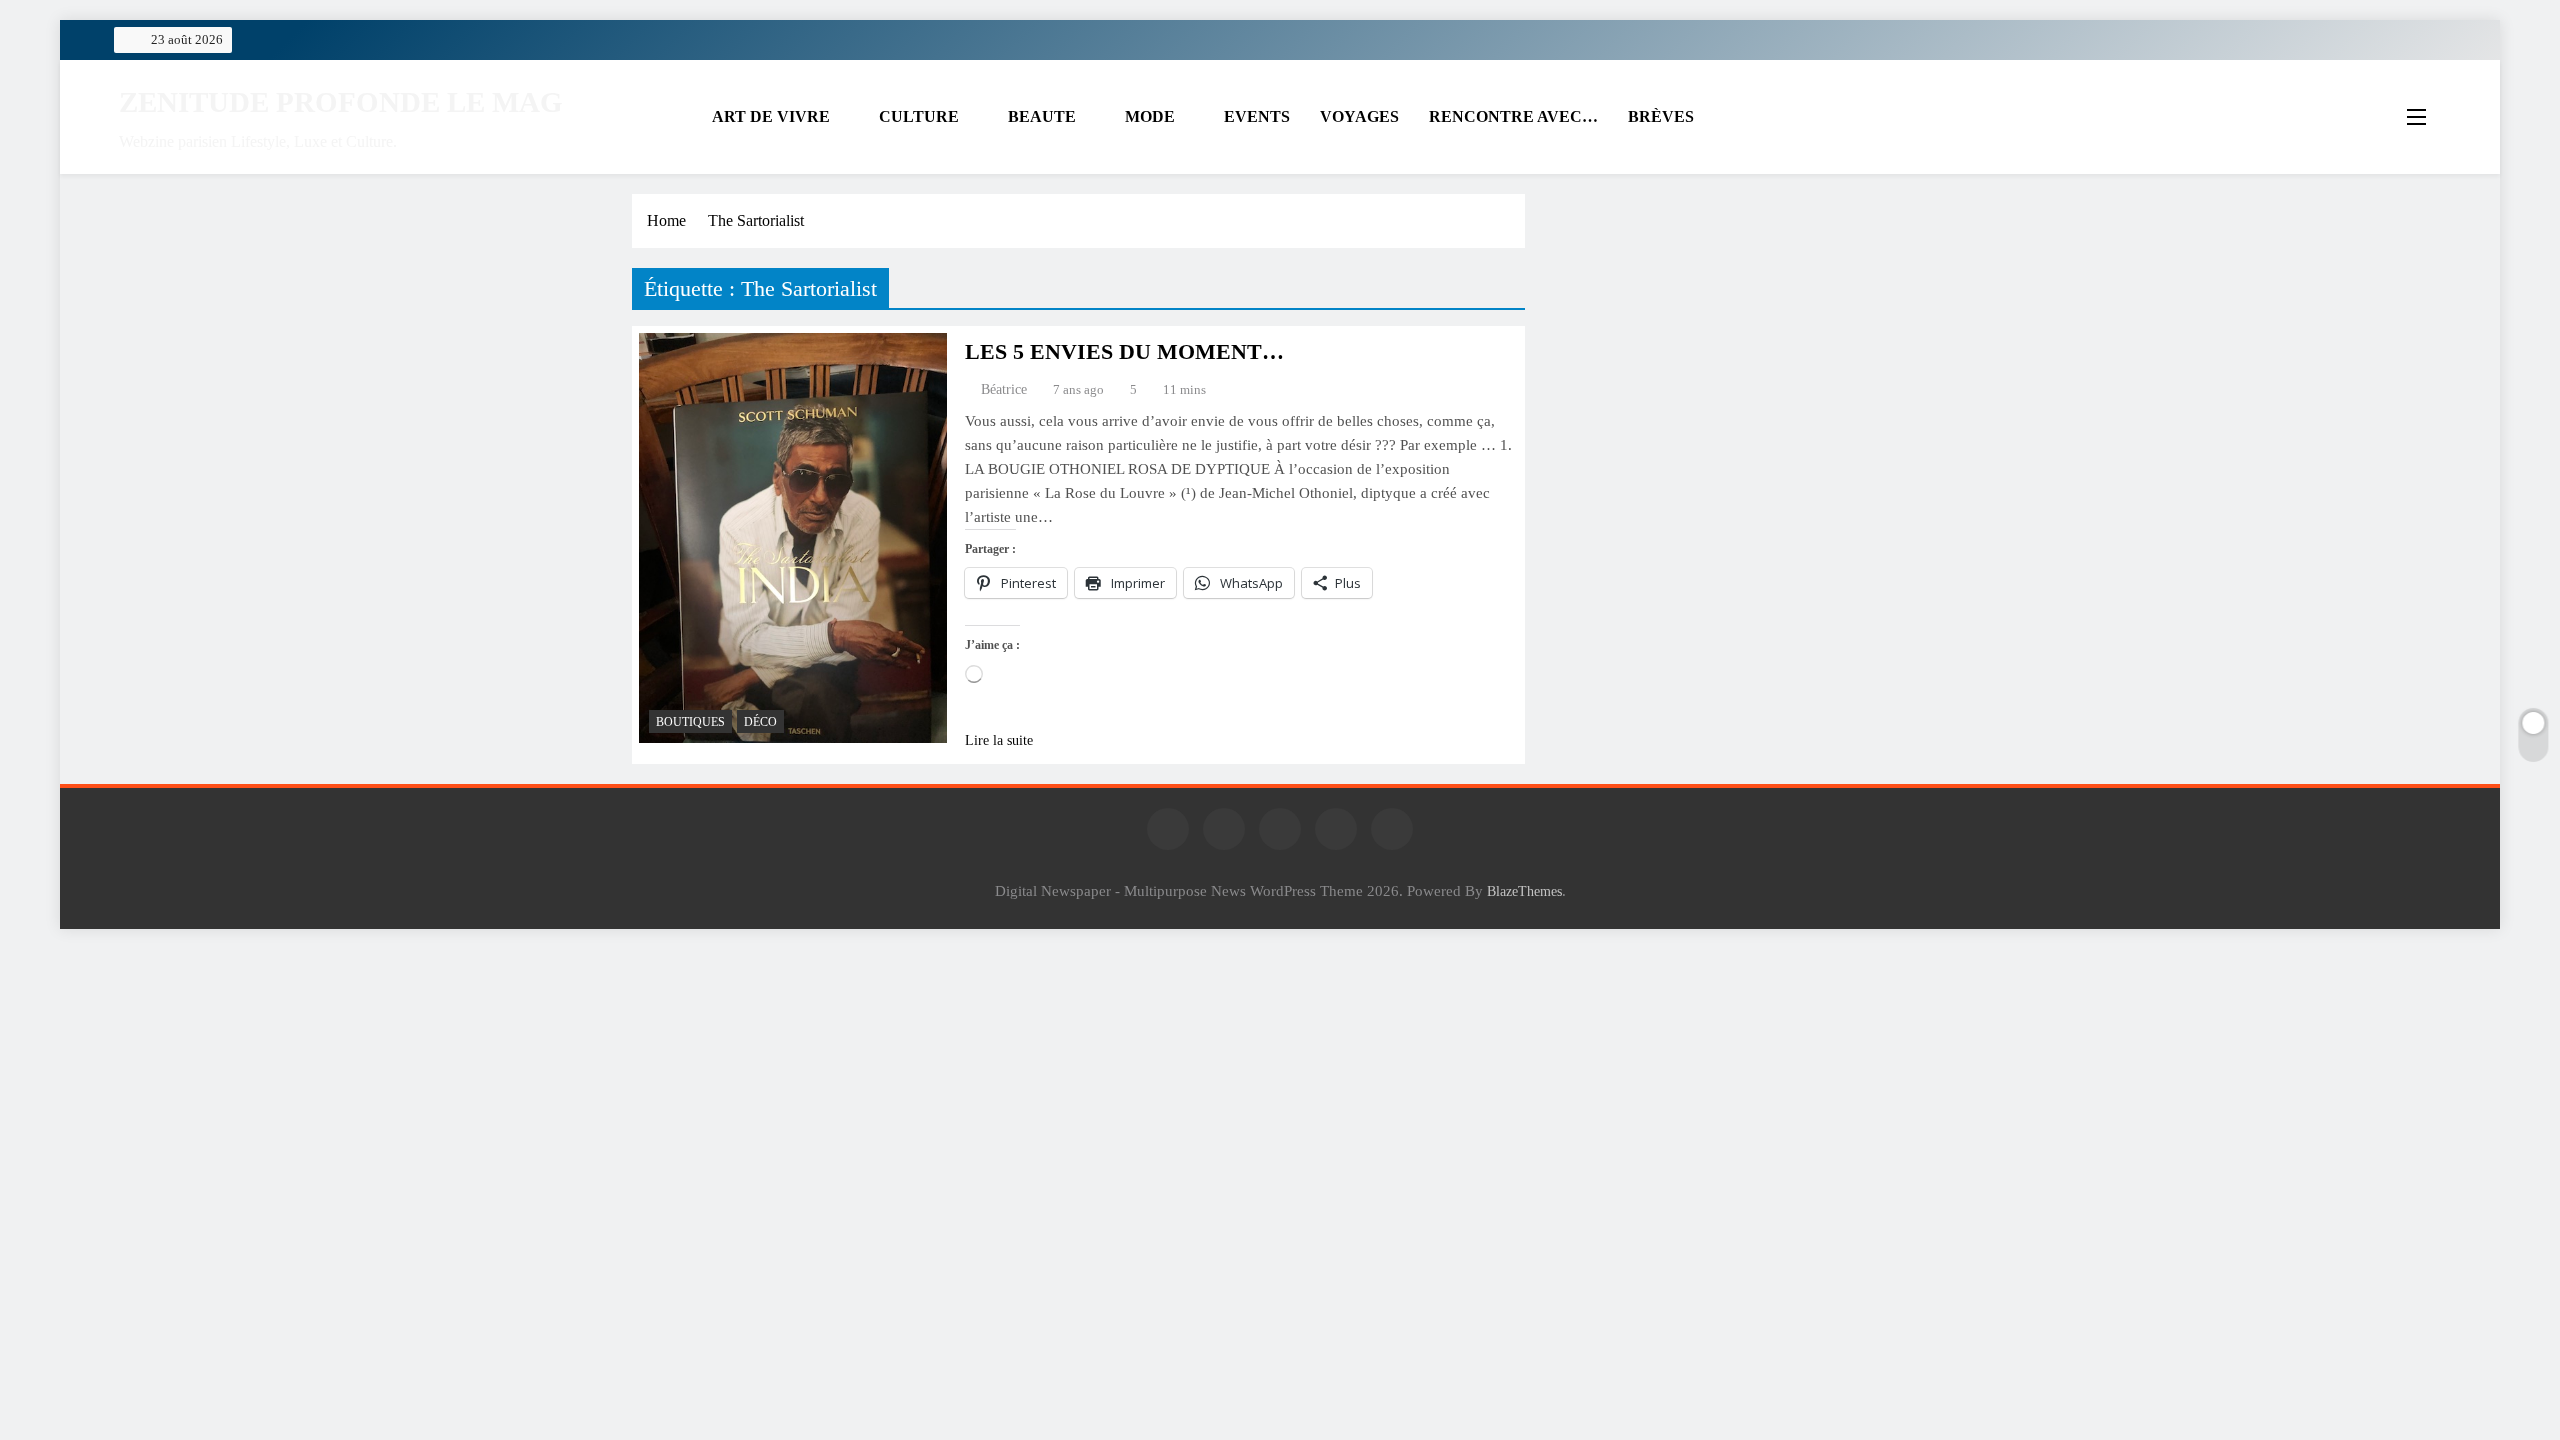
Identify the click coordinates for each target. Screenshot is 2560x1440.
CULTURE (919, 116)
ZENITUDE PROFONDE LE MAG (341, 102)
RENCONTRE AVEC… (1513, 116)
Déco (760, 722)
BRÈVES (1661, 116)
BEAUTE (1042, 116)
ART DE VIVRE (771, 116)
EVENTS (1257, 116)
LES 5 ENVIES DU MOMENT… (1124, 351)
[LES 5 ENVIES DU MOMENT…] (793, 538)
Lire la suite (999, 740)
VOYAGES (1359, 116)
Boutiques (690, 722)
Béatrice (1004, 389)
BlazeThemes (1524, 891)
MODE (1150, 116)
